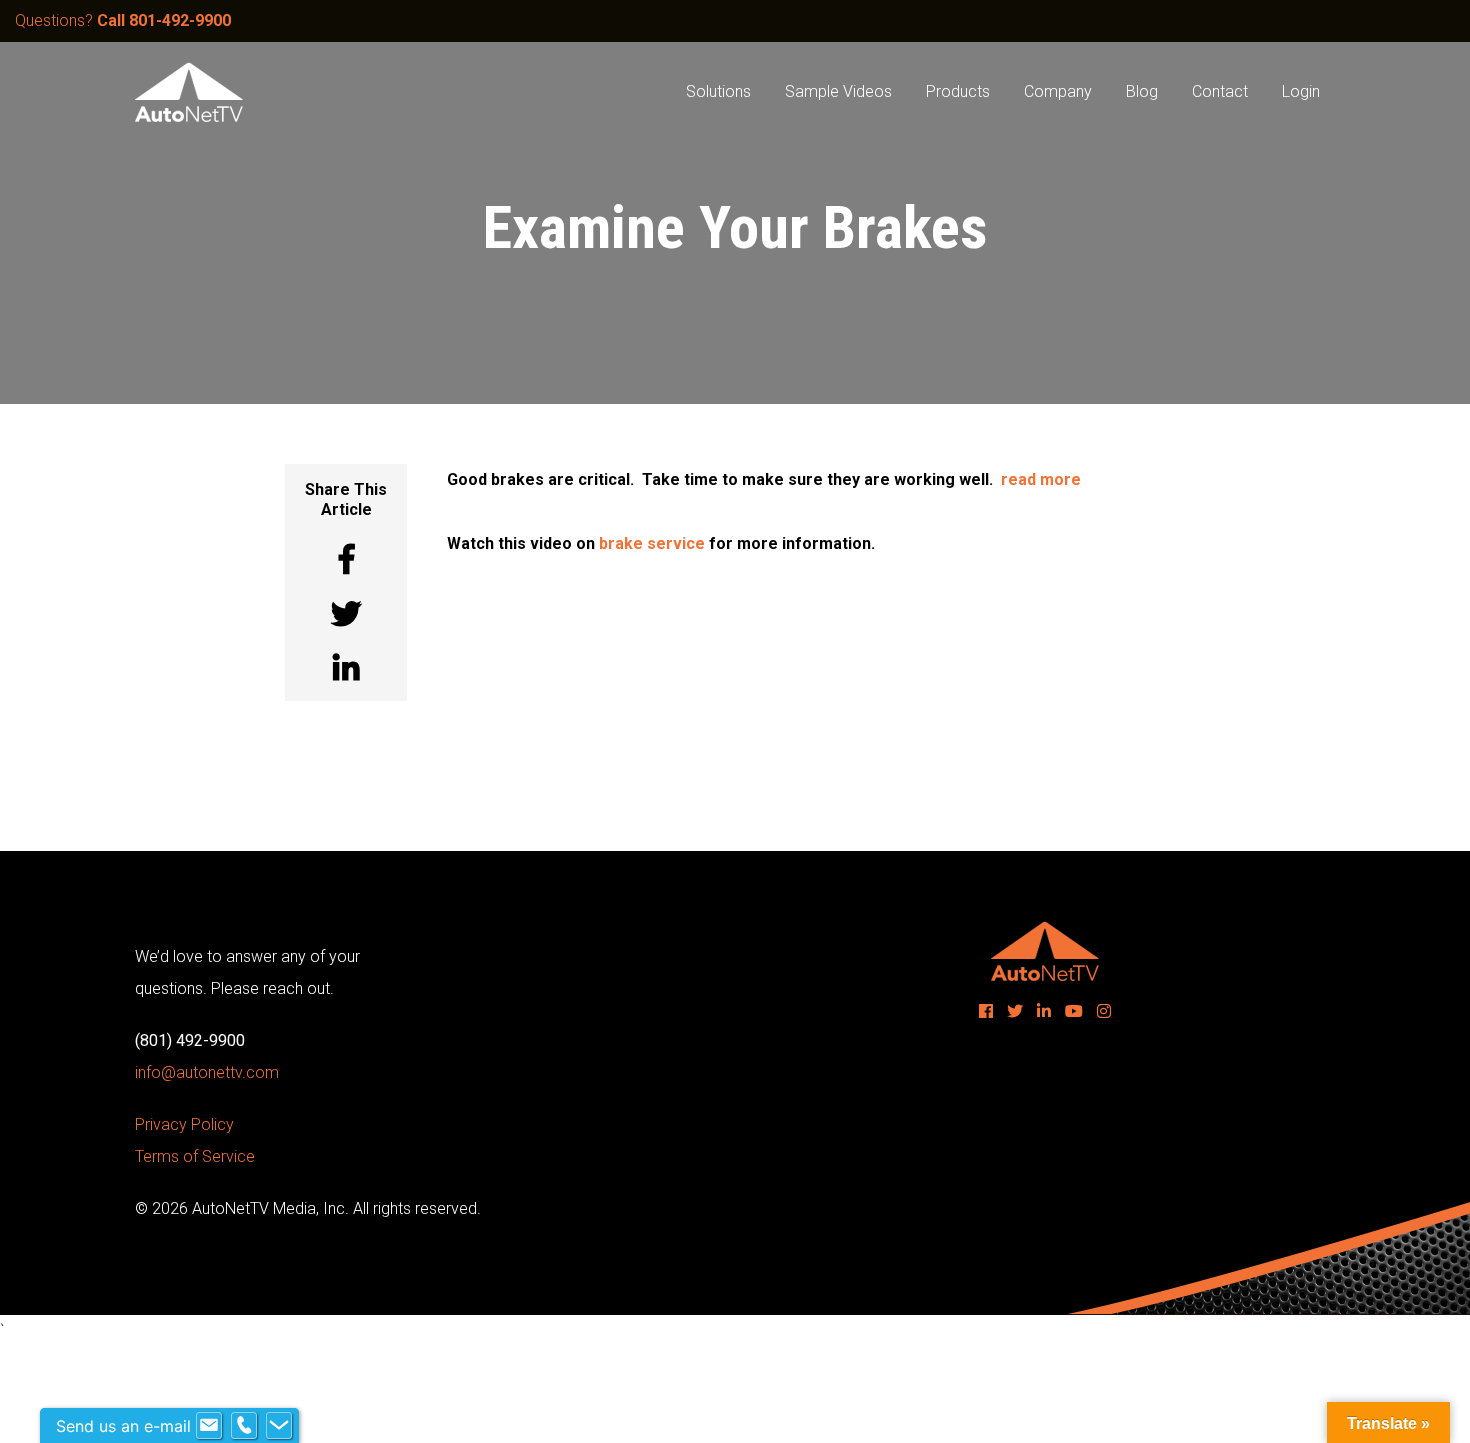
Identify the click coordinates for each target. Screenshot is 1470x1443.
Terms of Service (195, 1156)
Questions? (123, 20)
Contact (1220, 91)
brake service (652, 543)
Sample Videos (838, 91)
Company (1058, 91)
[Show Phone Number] (244, 1426)
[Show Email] (209, 1426)
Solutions (718, 91)
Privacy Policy (184, 1124)
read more (1041, 479)
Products (958, 91)
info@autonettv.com (207, 1072)
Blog (1142, 91)
